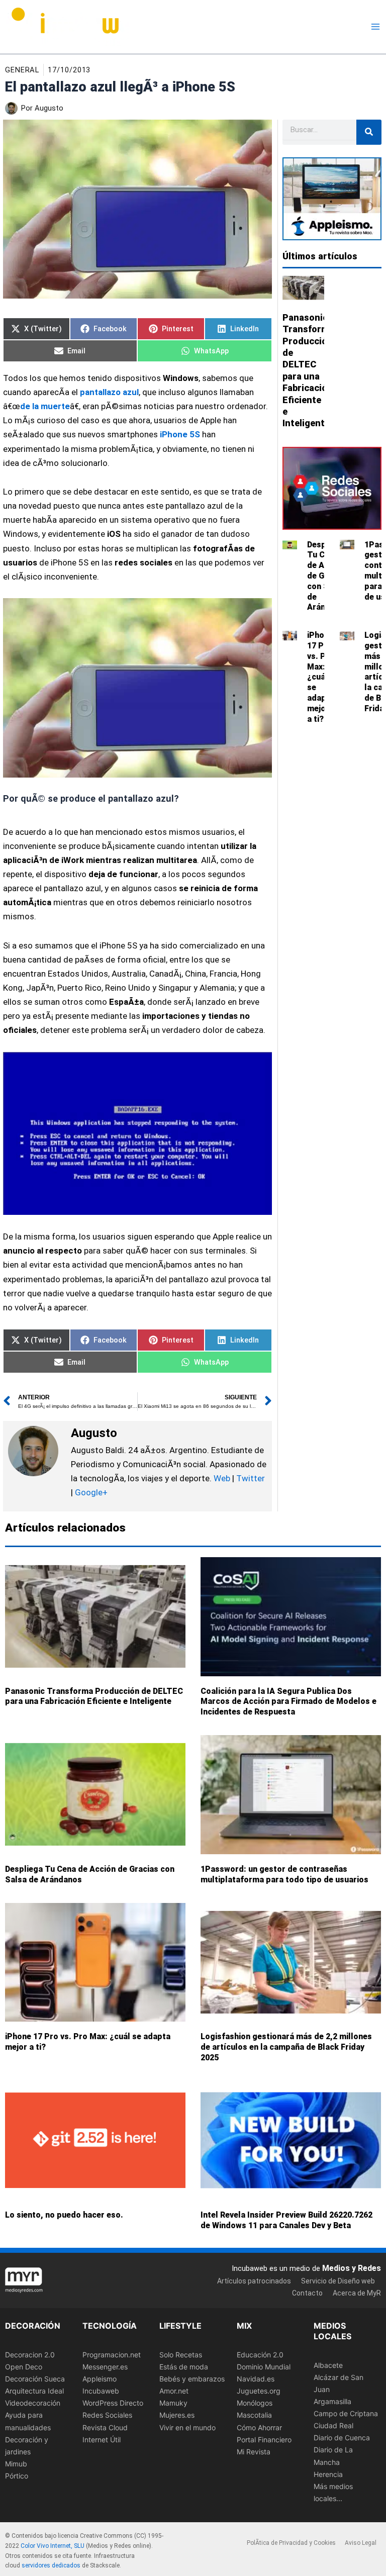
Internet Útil (102, 2439)
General (22, 70)
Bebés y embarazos (192, 2379)
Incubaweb (101, 2391)
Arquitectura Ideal (34, 2391)
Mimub (16, 2464)
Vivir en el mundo (187, 2427)
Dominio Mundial (264, 2367)
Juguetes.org (259, 2391)
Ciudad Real (333, 2425)
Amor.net (174, 2391)
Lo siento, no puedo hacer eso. (64, 2215)
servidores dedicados (51, 2565)
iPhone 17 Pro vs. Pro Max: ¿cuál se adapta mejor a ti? (321, 677)
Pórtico (17, 2476)
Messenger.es (105, 2367)
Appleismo (100, 2379)
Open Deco (24, 2367)
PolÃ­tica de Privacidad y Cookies (291, 2543)
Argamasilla (332, 2401)
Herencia (328, 2474)
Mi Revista (254, 2452)
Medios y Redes (352, 2268)
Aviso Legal (361, 2543)
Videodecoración (33, 2403)
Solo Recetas (181, 2355)
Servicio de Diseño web (338, 2281)
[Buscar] (369, 132)
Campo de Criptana (346, 2413)
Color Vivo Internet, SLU (53, 2546)
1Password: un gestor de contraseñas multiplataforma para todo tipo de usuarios (284, 1874)
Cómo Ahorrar (259, 2427)
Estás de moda (184, 2367)
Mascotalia (254, 2415)
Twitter (251, 1478)
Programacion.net (112, 2355)
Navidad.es (256, 2379)
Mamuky (173, 2403)
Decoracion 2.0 (30, 2355)
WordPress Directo (113, 2403)
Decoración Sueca (35, 2379)
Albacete (328, 2365)
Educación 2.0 (260, 2355)
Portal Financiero (264, 2439)
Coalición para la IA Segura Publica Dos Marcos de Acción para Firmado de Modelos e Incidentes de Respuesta (288, 1702)
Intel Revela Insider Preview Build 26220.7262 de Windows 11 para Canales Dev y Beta (286, 2220)
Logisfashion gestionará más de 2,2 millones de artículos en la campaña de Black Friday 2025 (286, 2047)
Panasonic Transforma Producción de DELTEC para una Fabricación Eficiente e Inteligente (94, 1696)
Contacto (307, 2293)
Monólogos (255, 2403)
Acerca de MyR (357, 2293)
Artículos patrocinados (254, 2281)
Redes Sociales (107, 2415)
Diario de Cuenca (342, 2438)
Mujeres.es (177, 2415)
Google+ (90, 1492)
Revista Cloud (105, 2427)
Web (222, 1478)
